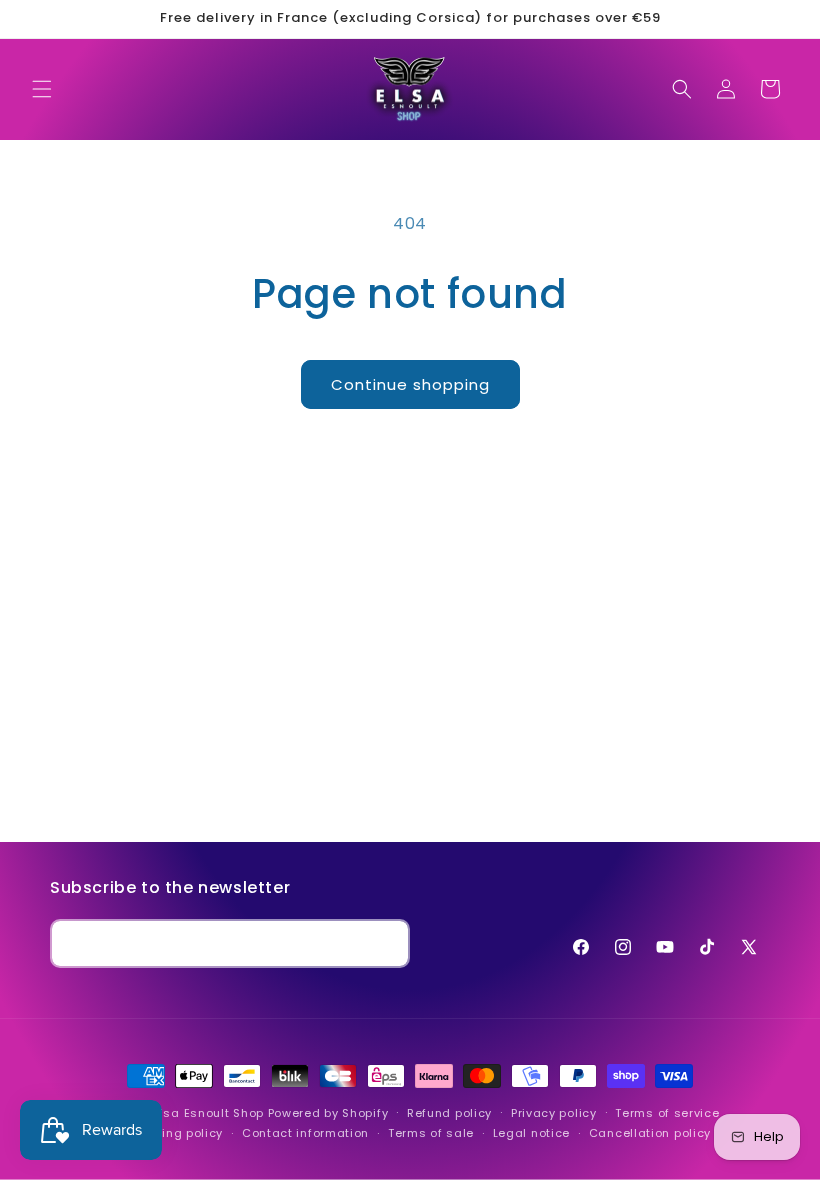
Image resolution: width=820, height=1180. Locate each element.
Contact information (305, 1133)
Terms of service (667, 1113)
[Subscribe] (386, 943)
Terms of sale (431, 1133)
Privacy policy (554, 1113)
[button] (42, 89)
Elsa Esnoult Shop (208, 1113)
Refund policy (449, 1113)
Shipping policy (176, 1133)
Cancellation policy (650, 1133)
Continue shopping (410, 384)
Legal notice (531, 1133)
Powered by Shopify (328, 1113)
